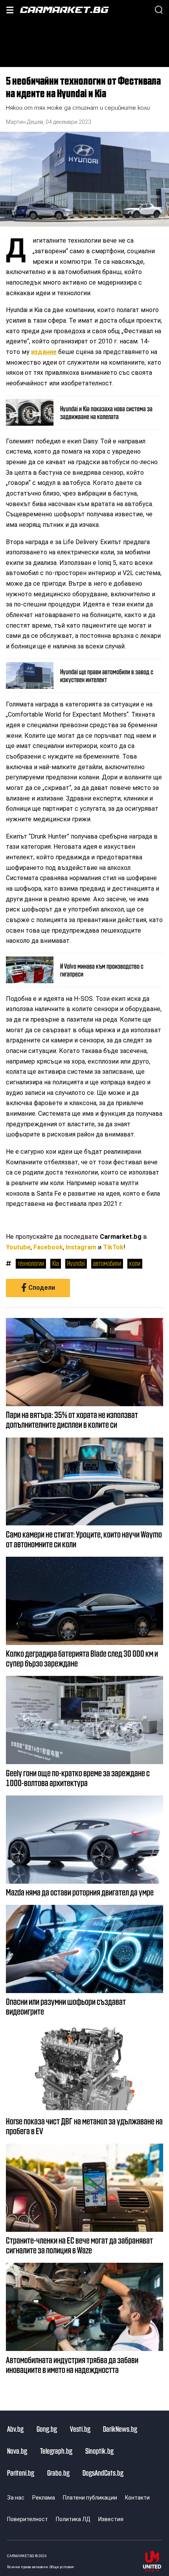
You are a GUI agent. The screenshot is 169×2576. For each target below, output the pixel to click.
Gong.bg (47, 2429)
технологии (31, 1263)
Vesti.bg (80, 2429)
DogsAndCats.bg (103, 2473)
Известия (111, 2519)
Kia (56, 1263)
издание (44, 352)
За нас (16, 2498)
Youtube (18, 1247)
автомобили (107, 1263)
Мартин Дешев (25, 122)
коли (135, 1263)
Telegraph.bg (56, 2451)
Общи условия (62, 2567)
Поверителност (28, 2519)
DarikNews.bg (120, 2429)
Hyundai (76, 1263)
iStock (163, 212)
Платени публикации (90, 2498)
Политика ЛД (73, 2519)
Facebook (48, 1247)
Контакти (137, 2498)
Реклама (44, 2498)
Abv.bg (15, 2429)
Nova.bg (17, 2451)
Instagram (81, 1247)
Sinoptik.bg (99, 2451)
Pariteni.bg (21, 2473)
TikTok (113, 1247)
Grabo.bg (58, 2473)
